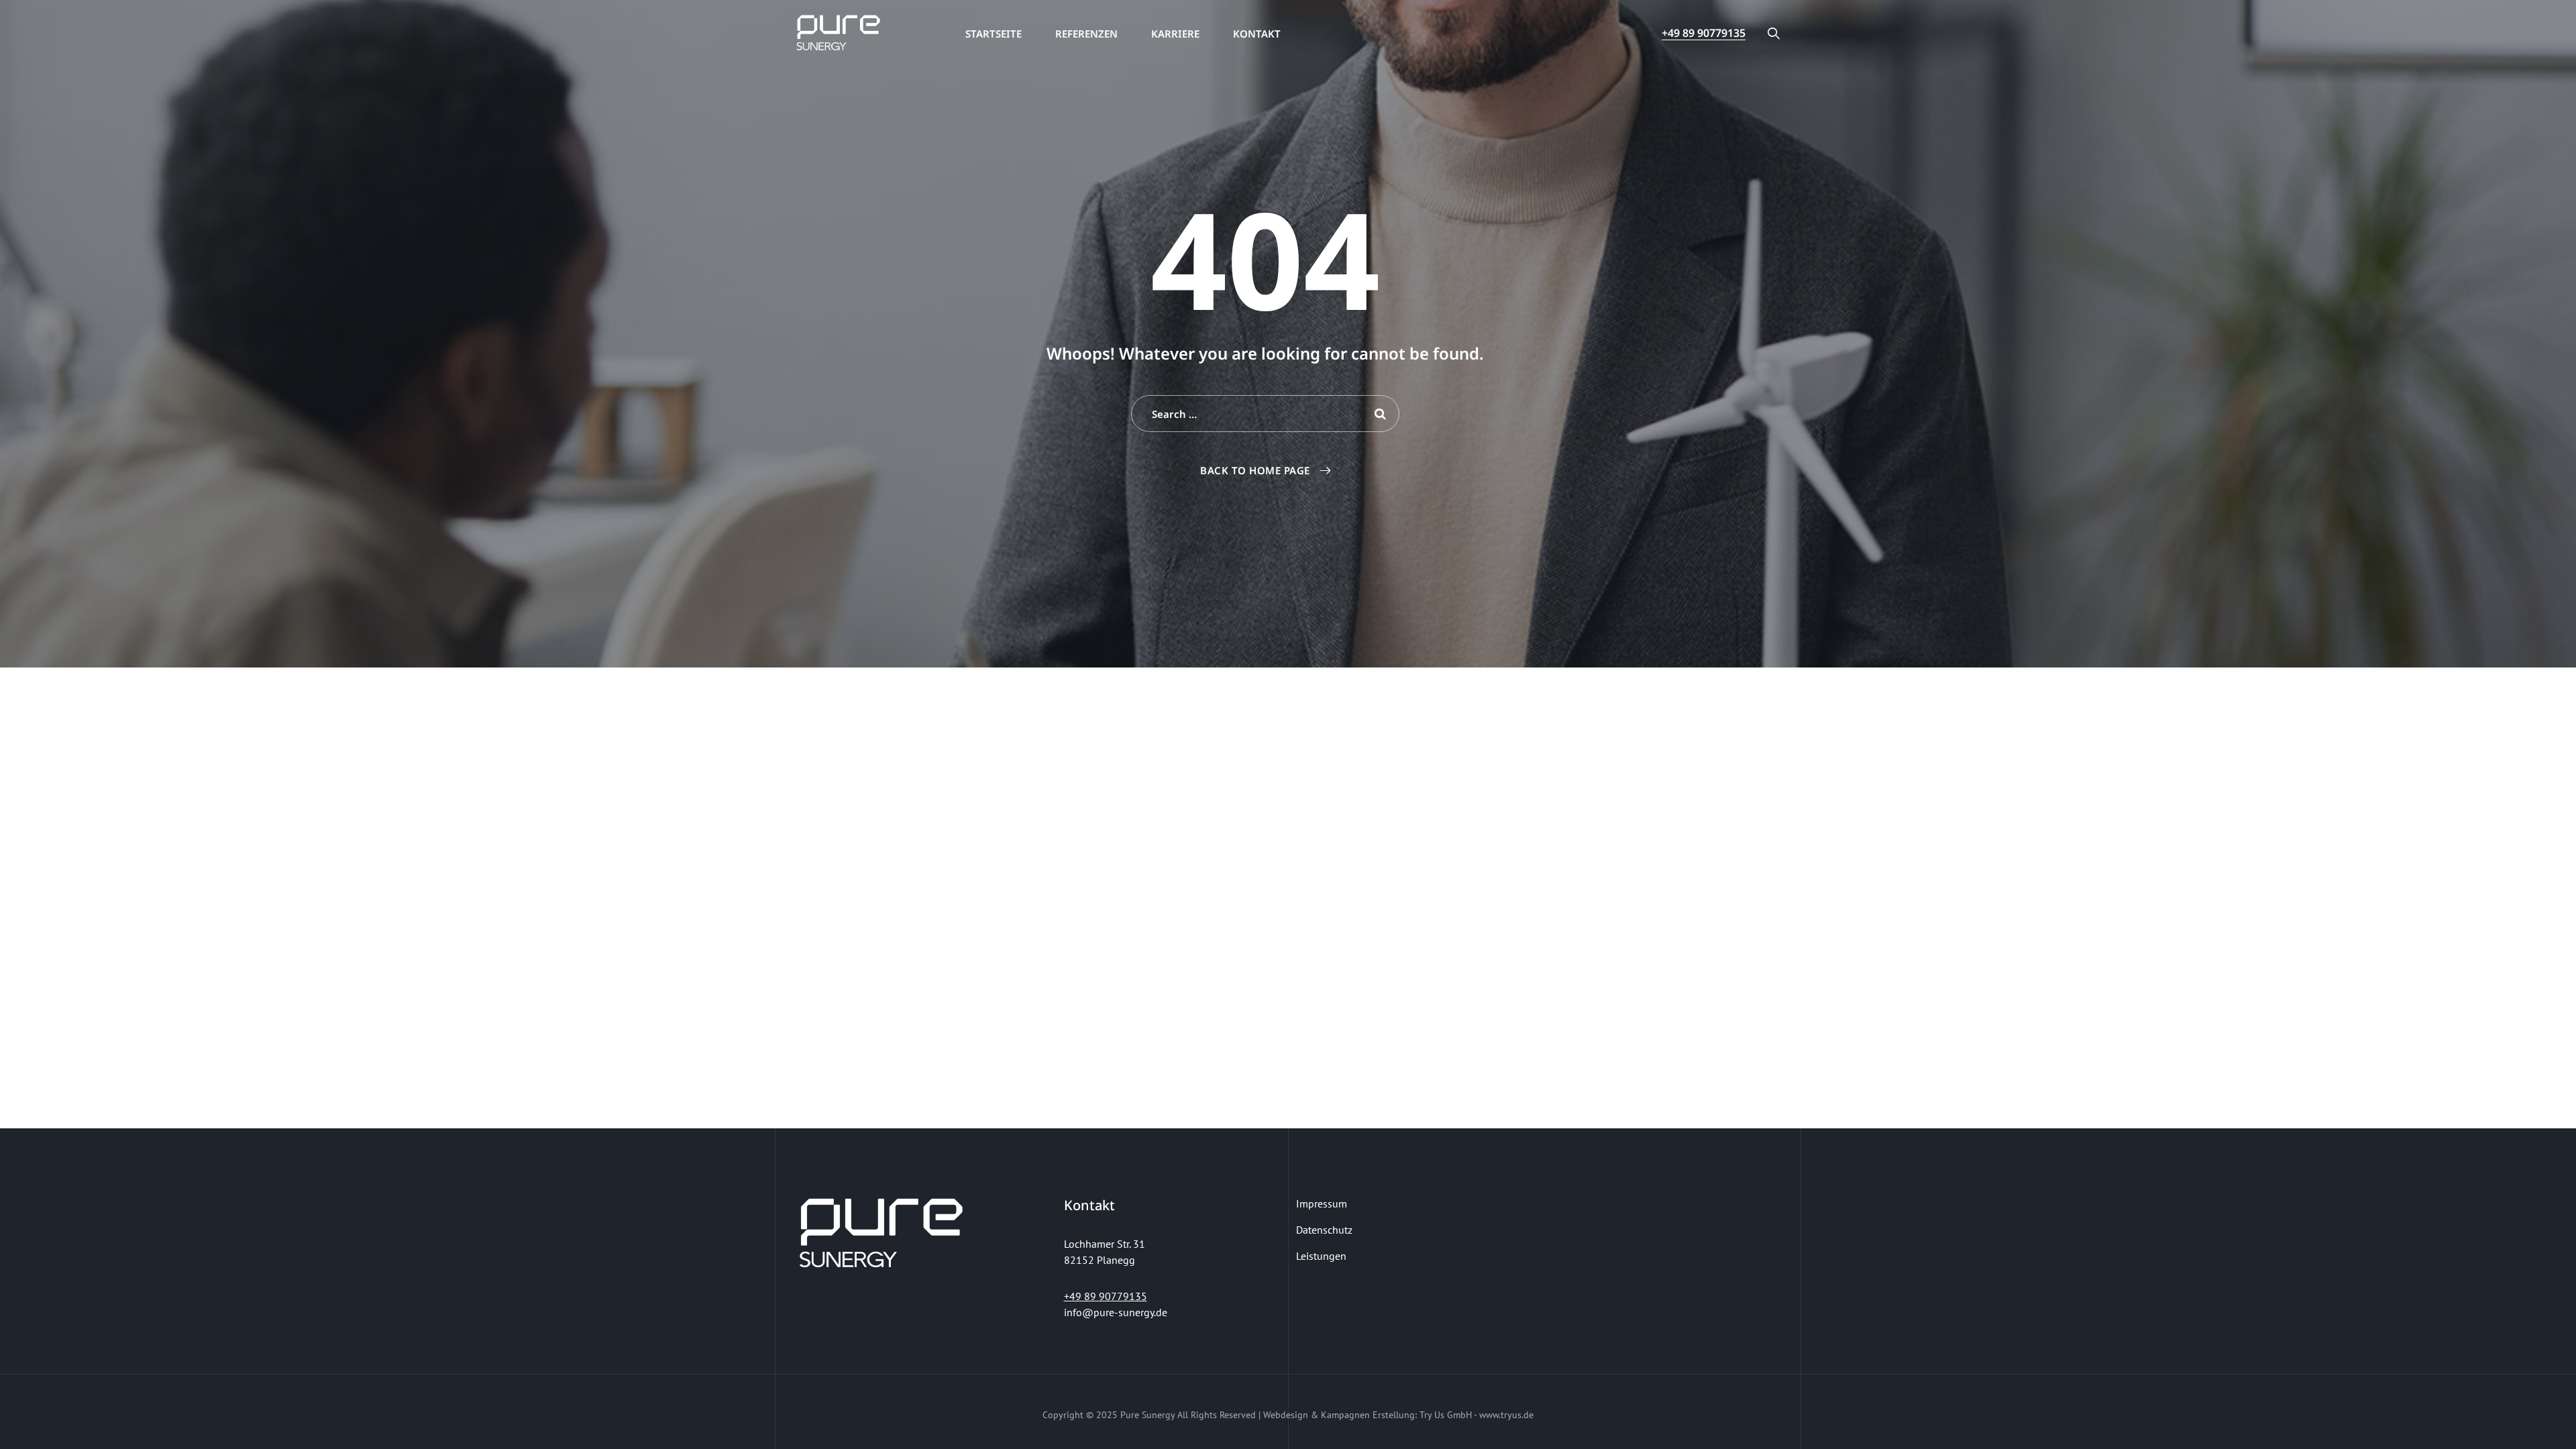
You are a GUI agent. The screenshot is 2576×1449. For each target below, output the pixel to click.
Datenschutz (1324, 1230)
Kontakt (1257, 34)
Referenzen (1086, 34)
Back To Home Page (1255, 470)
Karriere (1175, 34)
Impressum (1322, 1203)
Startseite (994, 34)
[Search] (1774, 33)
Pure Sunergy (1147, 1415)
